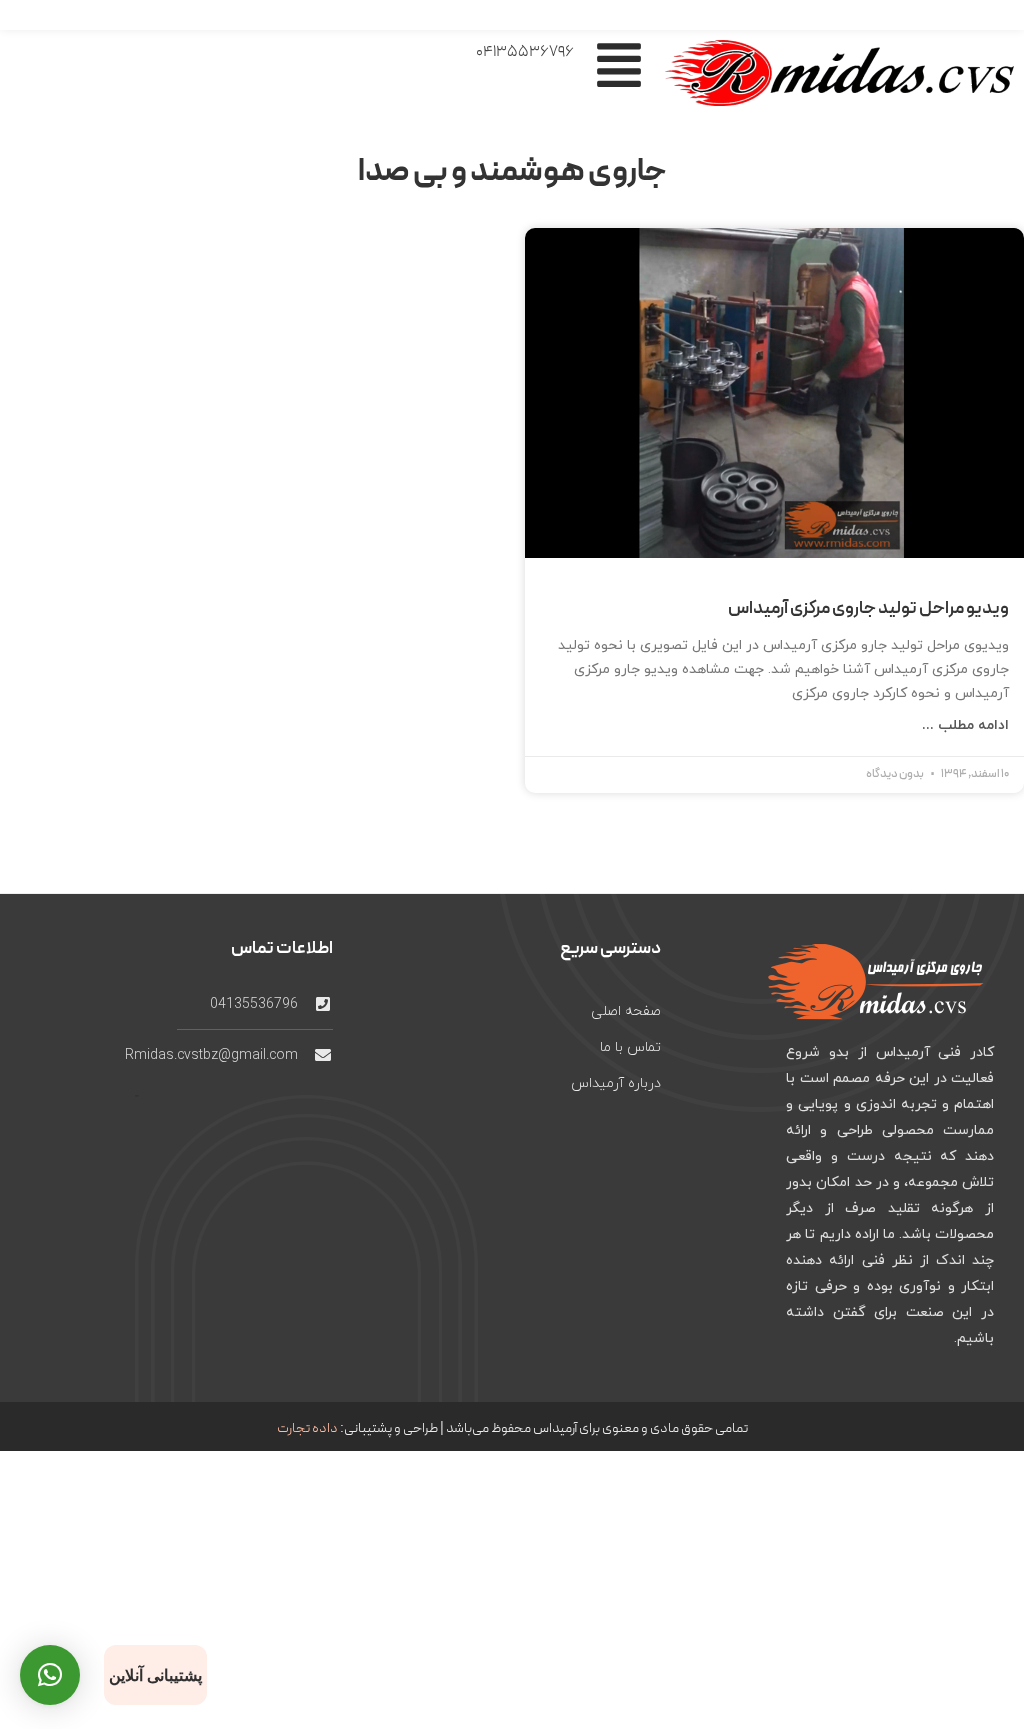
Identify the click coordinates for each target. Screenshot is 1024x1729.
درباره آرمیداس (616, 1083)
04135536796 (525, 52)
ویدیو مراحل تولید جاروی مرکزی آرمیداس (868, 608)
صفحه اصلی (626, 1011)
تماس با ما (630, 1047)
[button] (50, 1675)
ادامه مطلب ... (965, 725)
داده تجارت (307, 1428)
